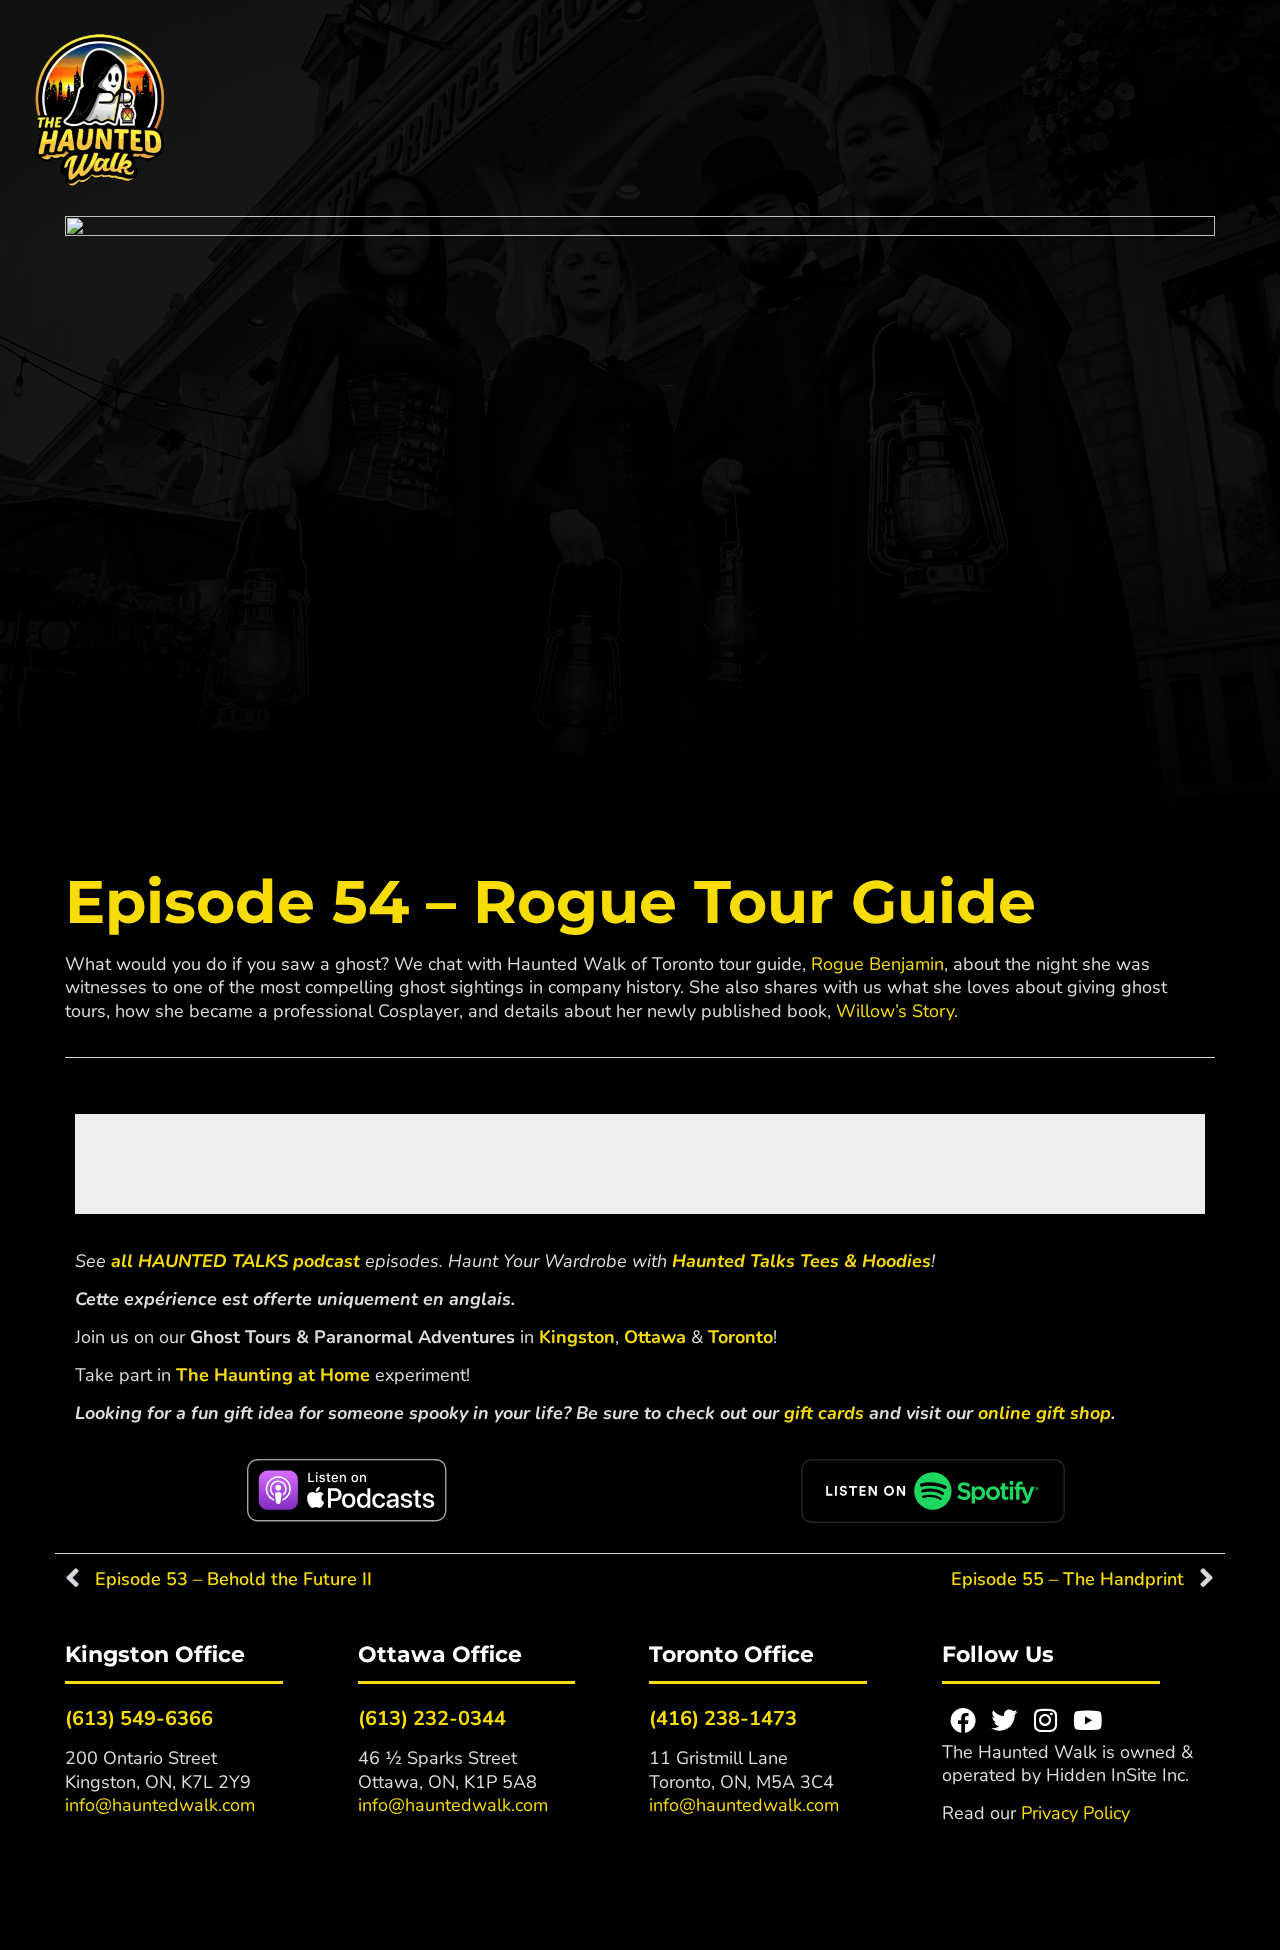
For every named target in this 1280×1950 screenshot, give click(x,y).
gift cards (824, 1413)
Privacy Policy (1075, 1813)
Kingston (577, 1337)
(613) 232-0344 (432, 1718)
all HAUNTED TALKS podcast (235, 1261)
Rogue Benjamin (877, 964)
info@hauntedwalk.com (160, 1805)
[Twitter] (1004, 1720)
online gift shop (1044, 1413)
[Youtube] (1088, 1720)
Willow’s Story (895, 1011)
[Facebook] (963, 1720)
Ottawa (655, 1337)
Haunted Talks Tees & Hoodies (801, 1261)
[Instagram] (1046, 1720)
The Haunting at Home (273, 1375)
